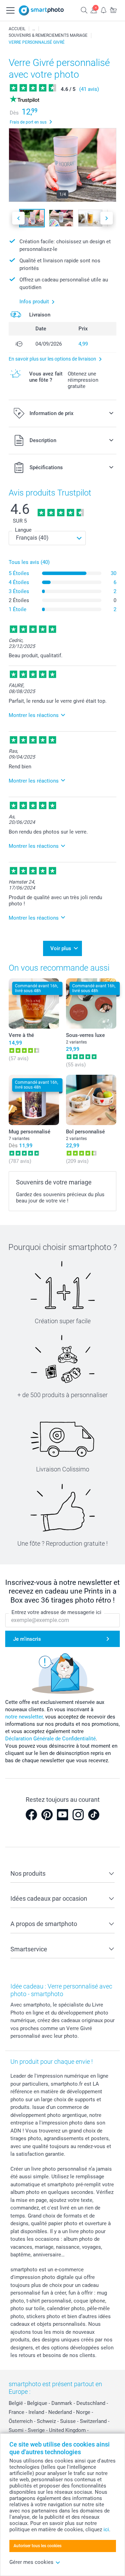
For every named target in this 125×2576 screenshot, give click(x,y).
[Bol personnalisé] (91, 1100)
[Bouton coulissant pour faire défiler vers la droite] (107, 218)
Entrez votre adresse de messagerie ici (56, 1612)
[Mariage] (34, 29)
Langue (23, 530)
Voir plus (61, 948)
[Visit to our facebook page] (31, 1815)
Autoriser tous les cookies (37, 2546)
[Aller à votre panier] (113, 10)
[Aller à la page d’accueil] (41, 10)
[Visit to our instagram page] (78, 1815)
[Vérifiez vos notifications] (103, 10)
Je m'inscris (27, 1639)
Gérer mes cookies (31, 2562)
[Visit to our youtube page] (62, 1815)
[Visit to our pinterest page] (47, 1815)
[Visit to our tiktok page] (94, 1815)
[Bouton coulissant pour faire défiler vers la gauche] (18, 218)
